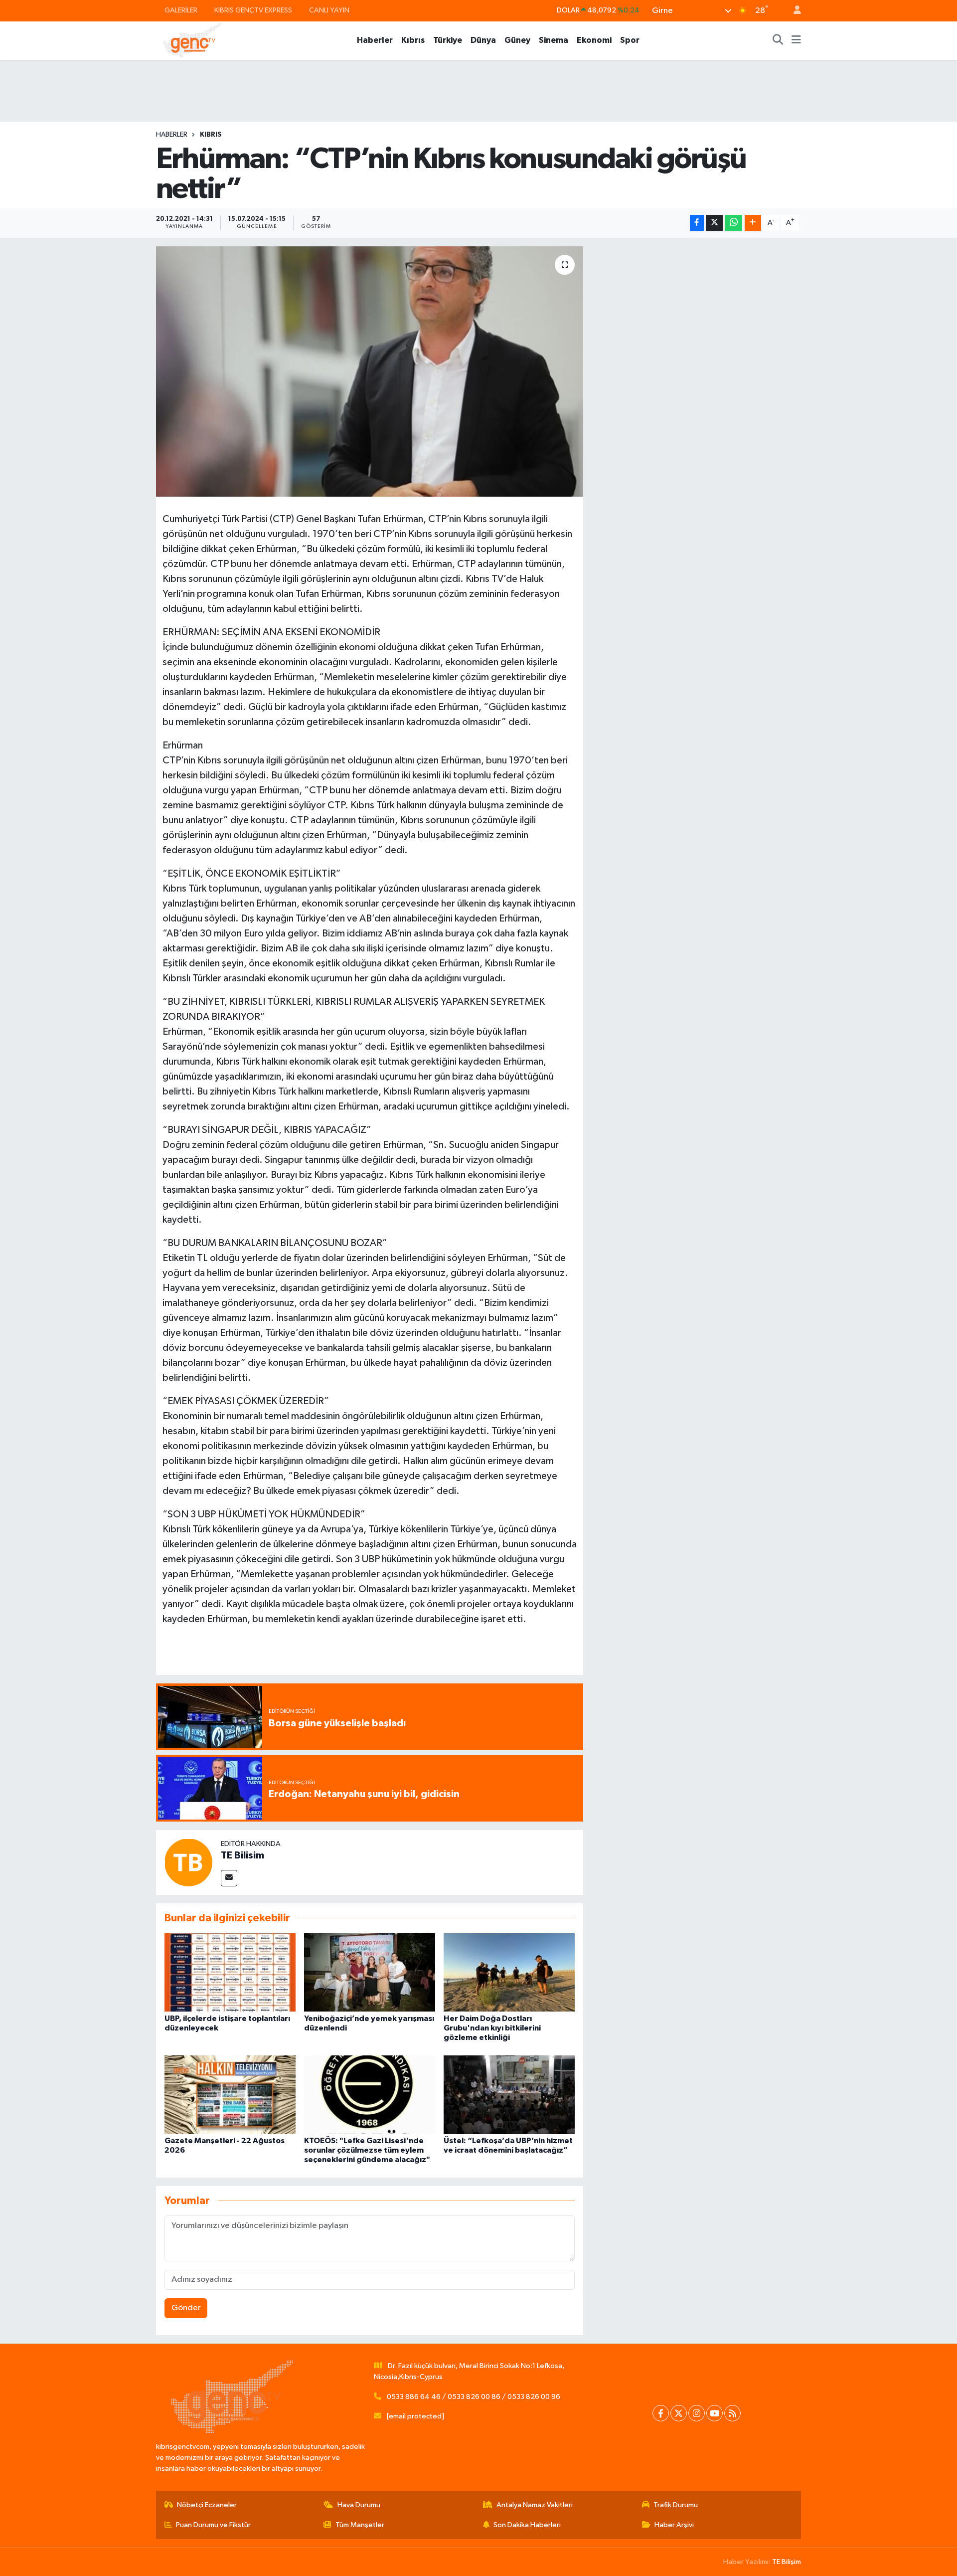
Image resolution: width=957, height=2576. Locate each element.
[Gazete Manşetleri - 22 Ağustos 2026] (230, 2095)
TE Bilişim (787, 2562)
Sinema (554, 40)
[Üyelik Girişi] (793, 11)
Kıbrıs (413, 40)
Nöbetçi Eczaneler (207, 2505)
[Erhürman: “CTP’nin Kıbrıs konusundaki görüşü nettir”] (370, 371)
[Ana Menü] (796, 40)
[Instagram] (697, 2413)
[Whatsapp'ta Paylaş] (733, 223)
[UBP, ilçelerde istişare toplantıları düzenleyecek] (230, 1972)
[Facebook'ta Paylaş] (697, 223)
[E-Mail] (229, 1878)
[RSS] (732, 2413)
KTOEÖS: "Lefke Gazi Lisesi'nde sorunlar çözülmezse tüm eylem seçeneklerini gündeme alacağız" (367, 2150)
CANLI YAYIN (329, 10)
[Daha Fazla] (753, 223)
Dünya (483, 40)
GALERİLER (181, 10)
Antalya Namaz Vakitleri (535, 2505)
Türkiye (448, 40)
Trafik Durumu (676, 2505)
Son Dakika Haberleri (527, 2525)
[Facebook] (661, 2413)
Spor (630, 40)
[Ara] (778, 40)
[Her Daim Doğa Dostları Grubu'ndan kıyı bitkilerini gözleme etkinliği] (509, 1972)
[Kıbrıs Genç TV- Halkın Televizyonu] (192, 40)
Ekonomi (594, 40)
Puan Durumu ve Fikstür (213, 2525)
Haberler (375, 40)
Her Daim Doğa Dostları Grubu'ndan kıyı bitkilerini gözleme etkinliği (492, 2028)
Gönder (186, 2308)
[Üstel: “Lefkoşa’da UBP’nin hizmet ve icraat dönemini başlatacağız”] (509, 2095)
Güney (517, 40)
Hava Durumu (359, 2505)
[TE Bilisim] (188, 1862)
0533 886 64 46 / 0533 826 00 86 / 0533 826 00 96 (474, 2397)
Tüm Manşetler (360, 2525)
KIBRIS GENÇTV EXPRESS (253, 10)
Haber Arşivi (674, 2525)
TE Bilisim (242, 1855)
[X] (679, 2413)
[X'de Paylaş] (714, 223)
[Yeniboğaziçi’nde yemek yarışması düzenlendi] (370, 1972)
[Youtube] (715, 2413)
